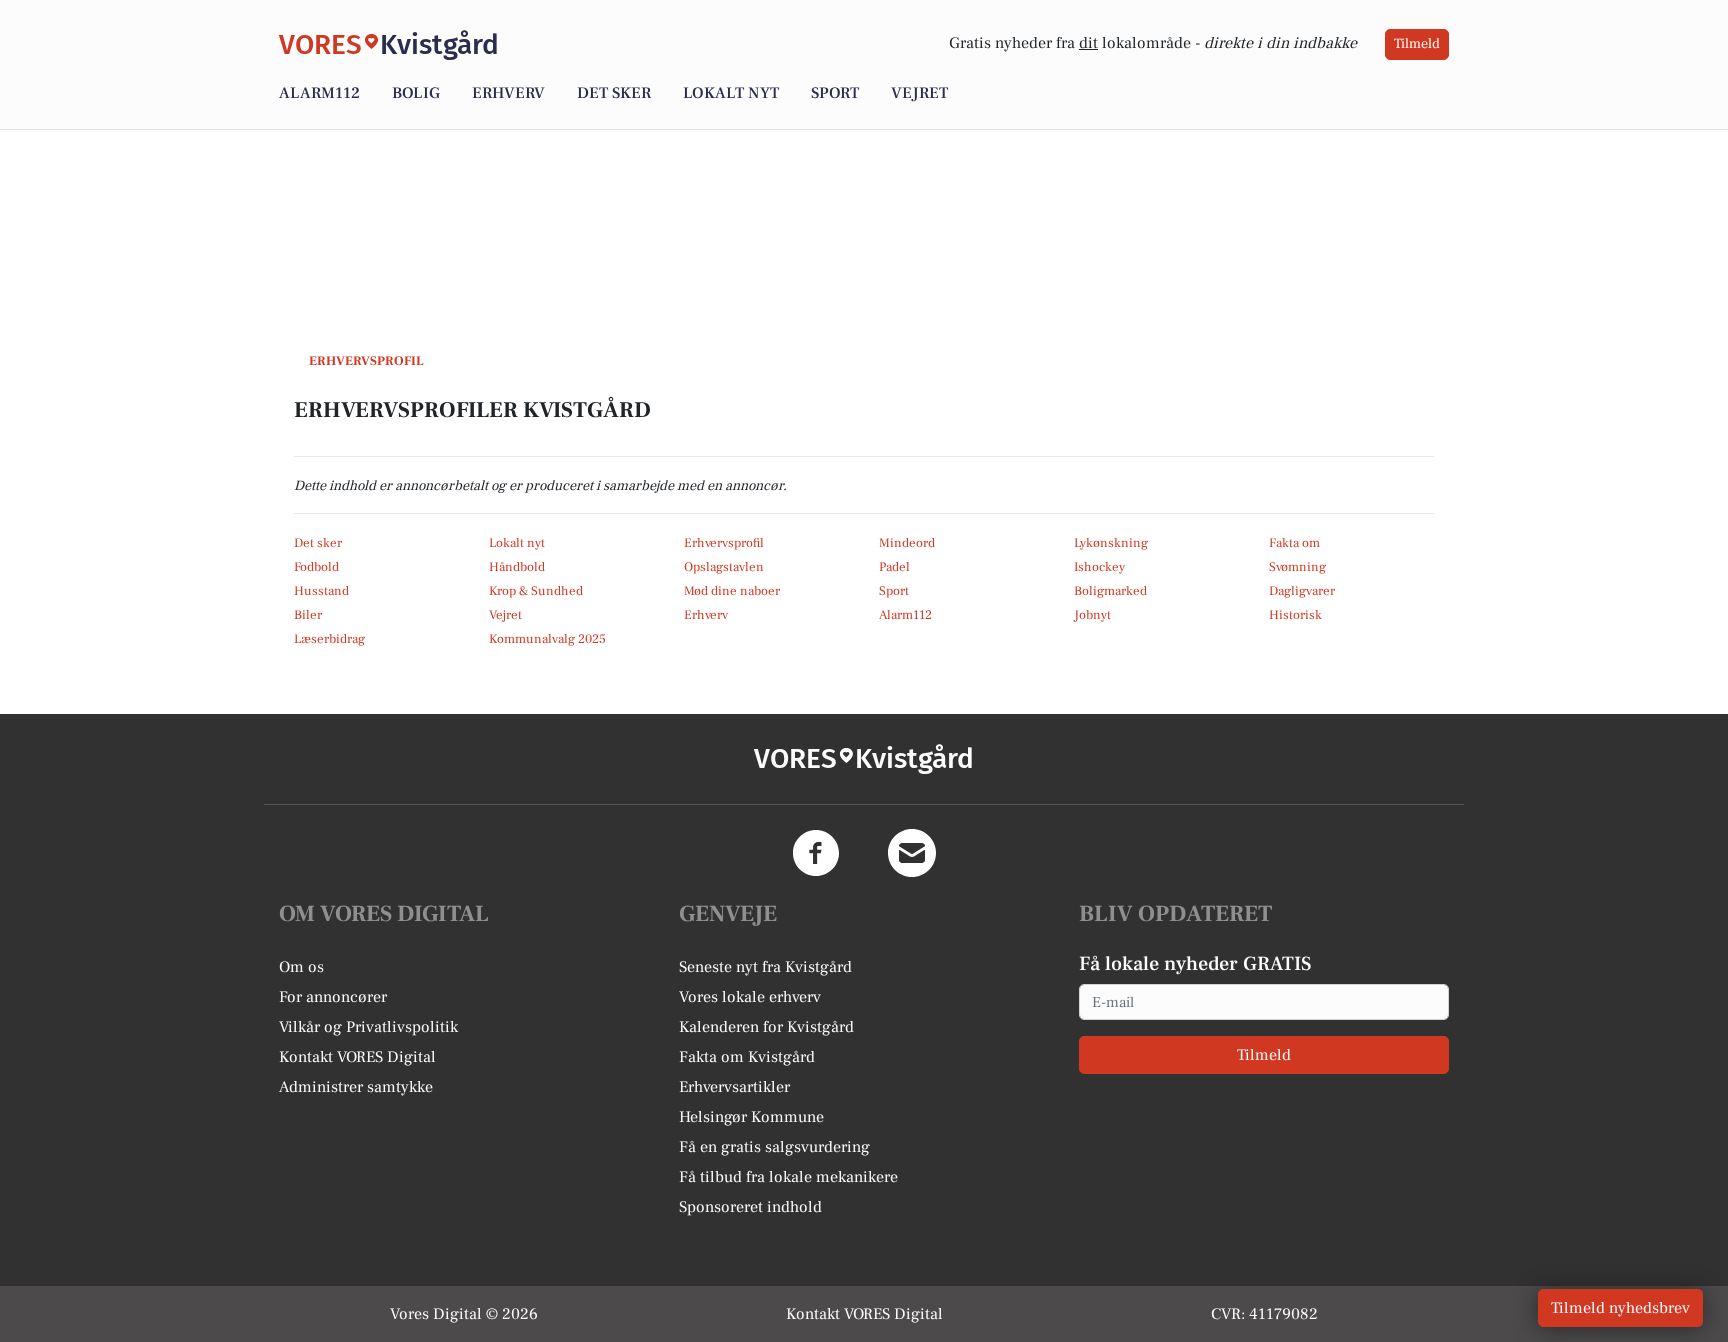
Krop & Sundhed (536, 591)
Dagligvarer (1302, 591)
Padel (894, 567)
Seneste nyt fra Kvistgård (765, 967)
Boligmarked (1110, 591)
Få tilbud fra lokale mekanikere (788, 1177)
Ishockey (1099, 567)
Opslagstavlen (724, 567)
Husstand (321, 591)
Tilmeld (1417, 44)
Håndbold (517, 567)
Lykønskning (1111, 543)
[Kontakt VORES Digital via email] (912, 853)
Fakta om (1294, 543)
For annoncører (333, 997)
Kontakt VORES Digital (357, 1057)
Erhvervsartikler (734, 1087)
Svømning (1297, 567)
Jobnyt (1092, 615)
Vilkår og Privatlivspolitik (368, 1027)
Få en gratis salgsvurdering (774, 1147)
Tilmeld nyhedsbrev (1620, 1308)
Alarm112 (319, 93)
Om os (301, 967)
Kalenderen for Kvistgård (766, 1027)
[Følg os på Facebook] (816, 853)
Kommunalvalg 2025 (547, 639)
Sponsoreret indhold (750, 1207)
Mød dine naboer (732, 591)
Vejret (919, 93)
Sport (835, 93)
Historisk (1295, 615)
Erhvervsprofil (724, 543)
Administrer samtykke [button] (356, 1087)
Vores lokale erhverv (750, 997)
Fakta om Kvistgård (747, 1057)
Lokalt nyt (731, 93)
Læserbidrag (329, 639)
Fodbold (316, 567)
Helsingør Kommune (751, 1117)
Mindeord (907, 543)
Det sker (614, 93)
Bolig (416, 93)
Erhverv (508, 93)
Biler (308, 615)
